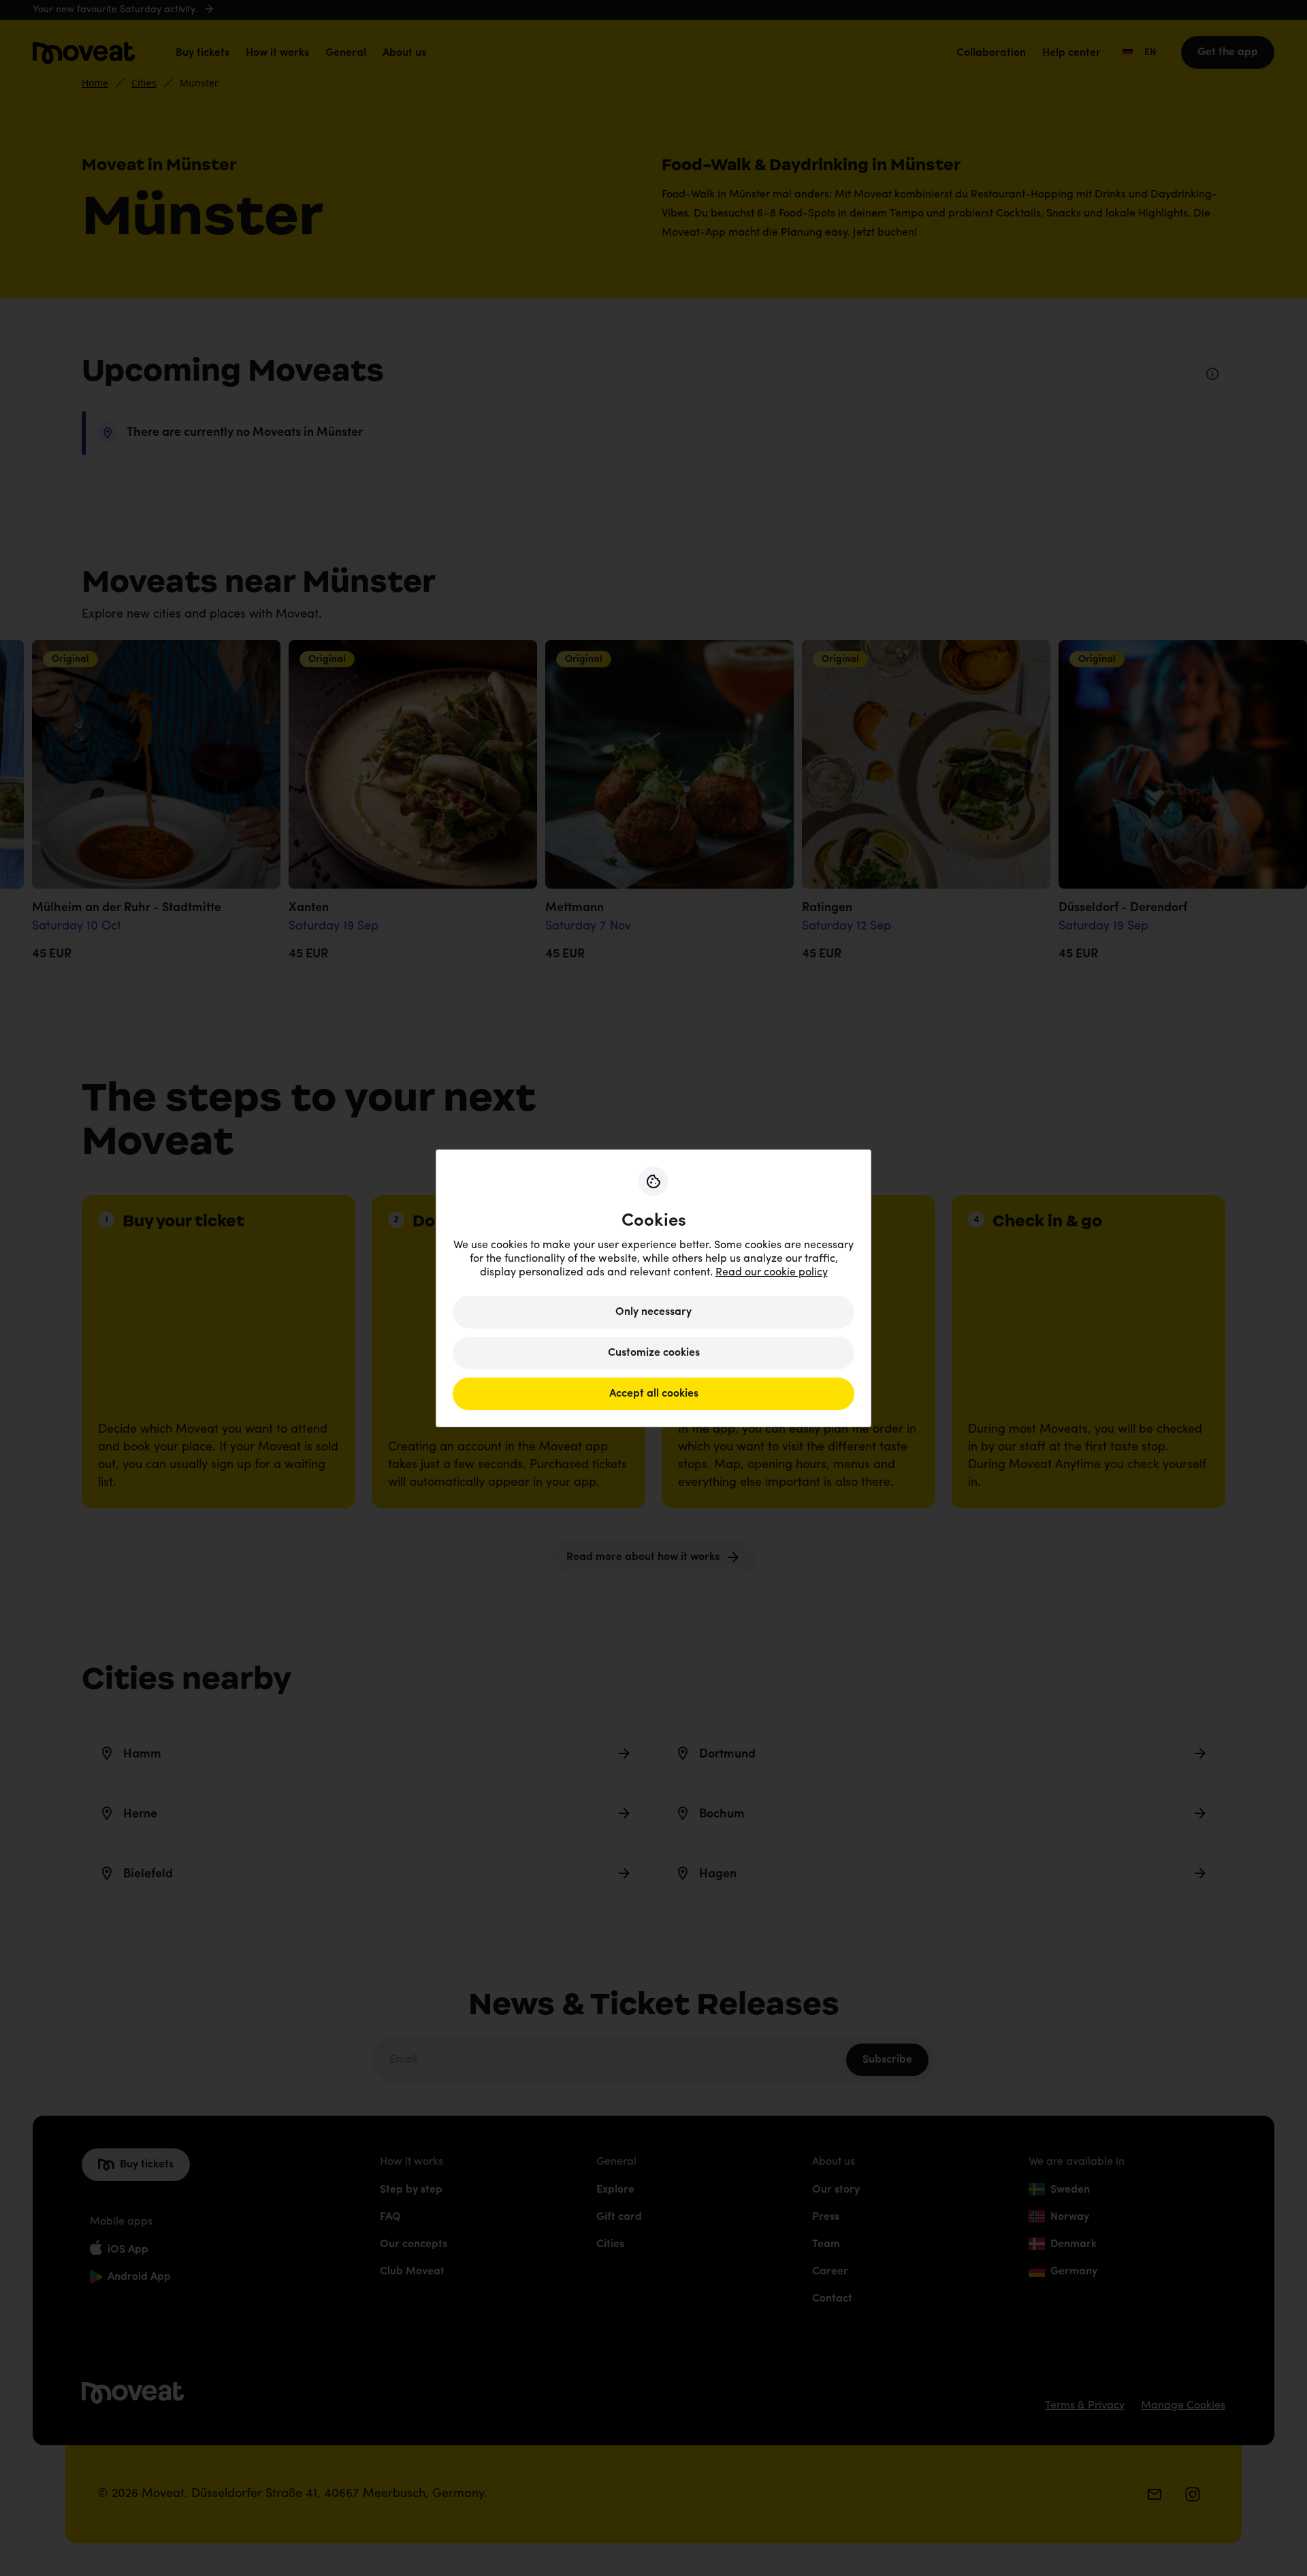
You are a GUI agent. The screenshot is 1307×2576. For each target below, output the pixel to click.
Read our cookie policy (772, 1273)
